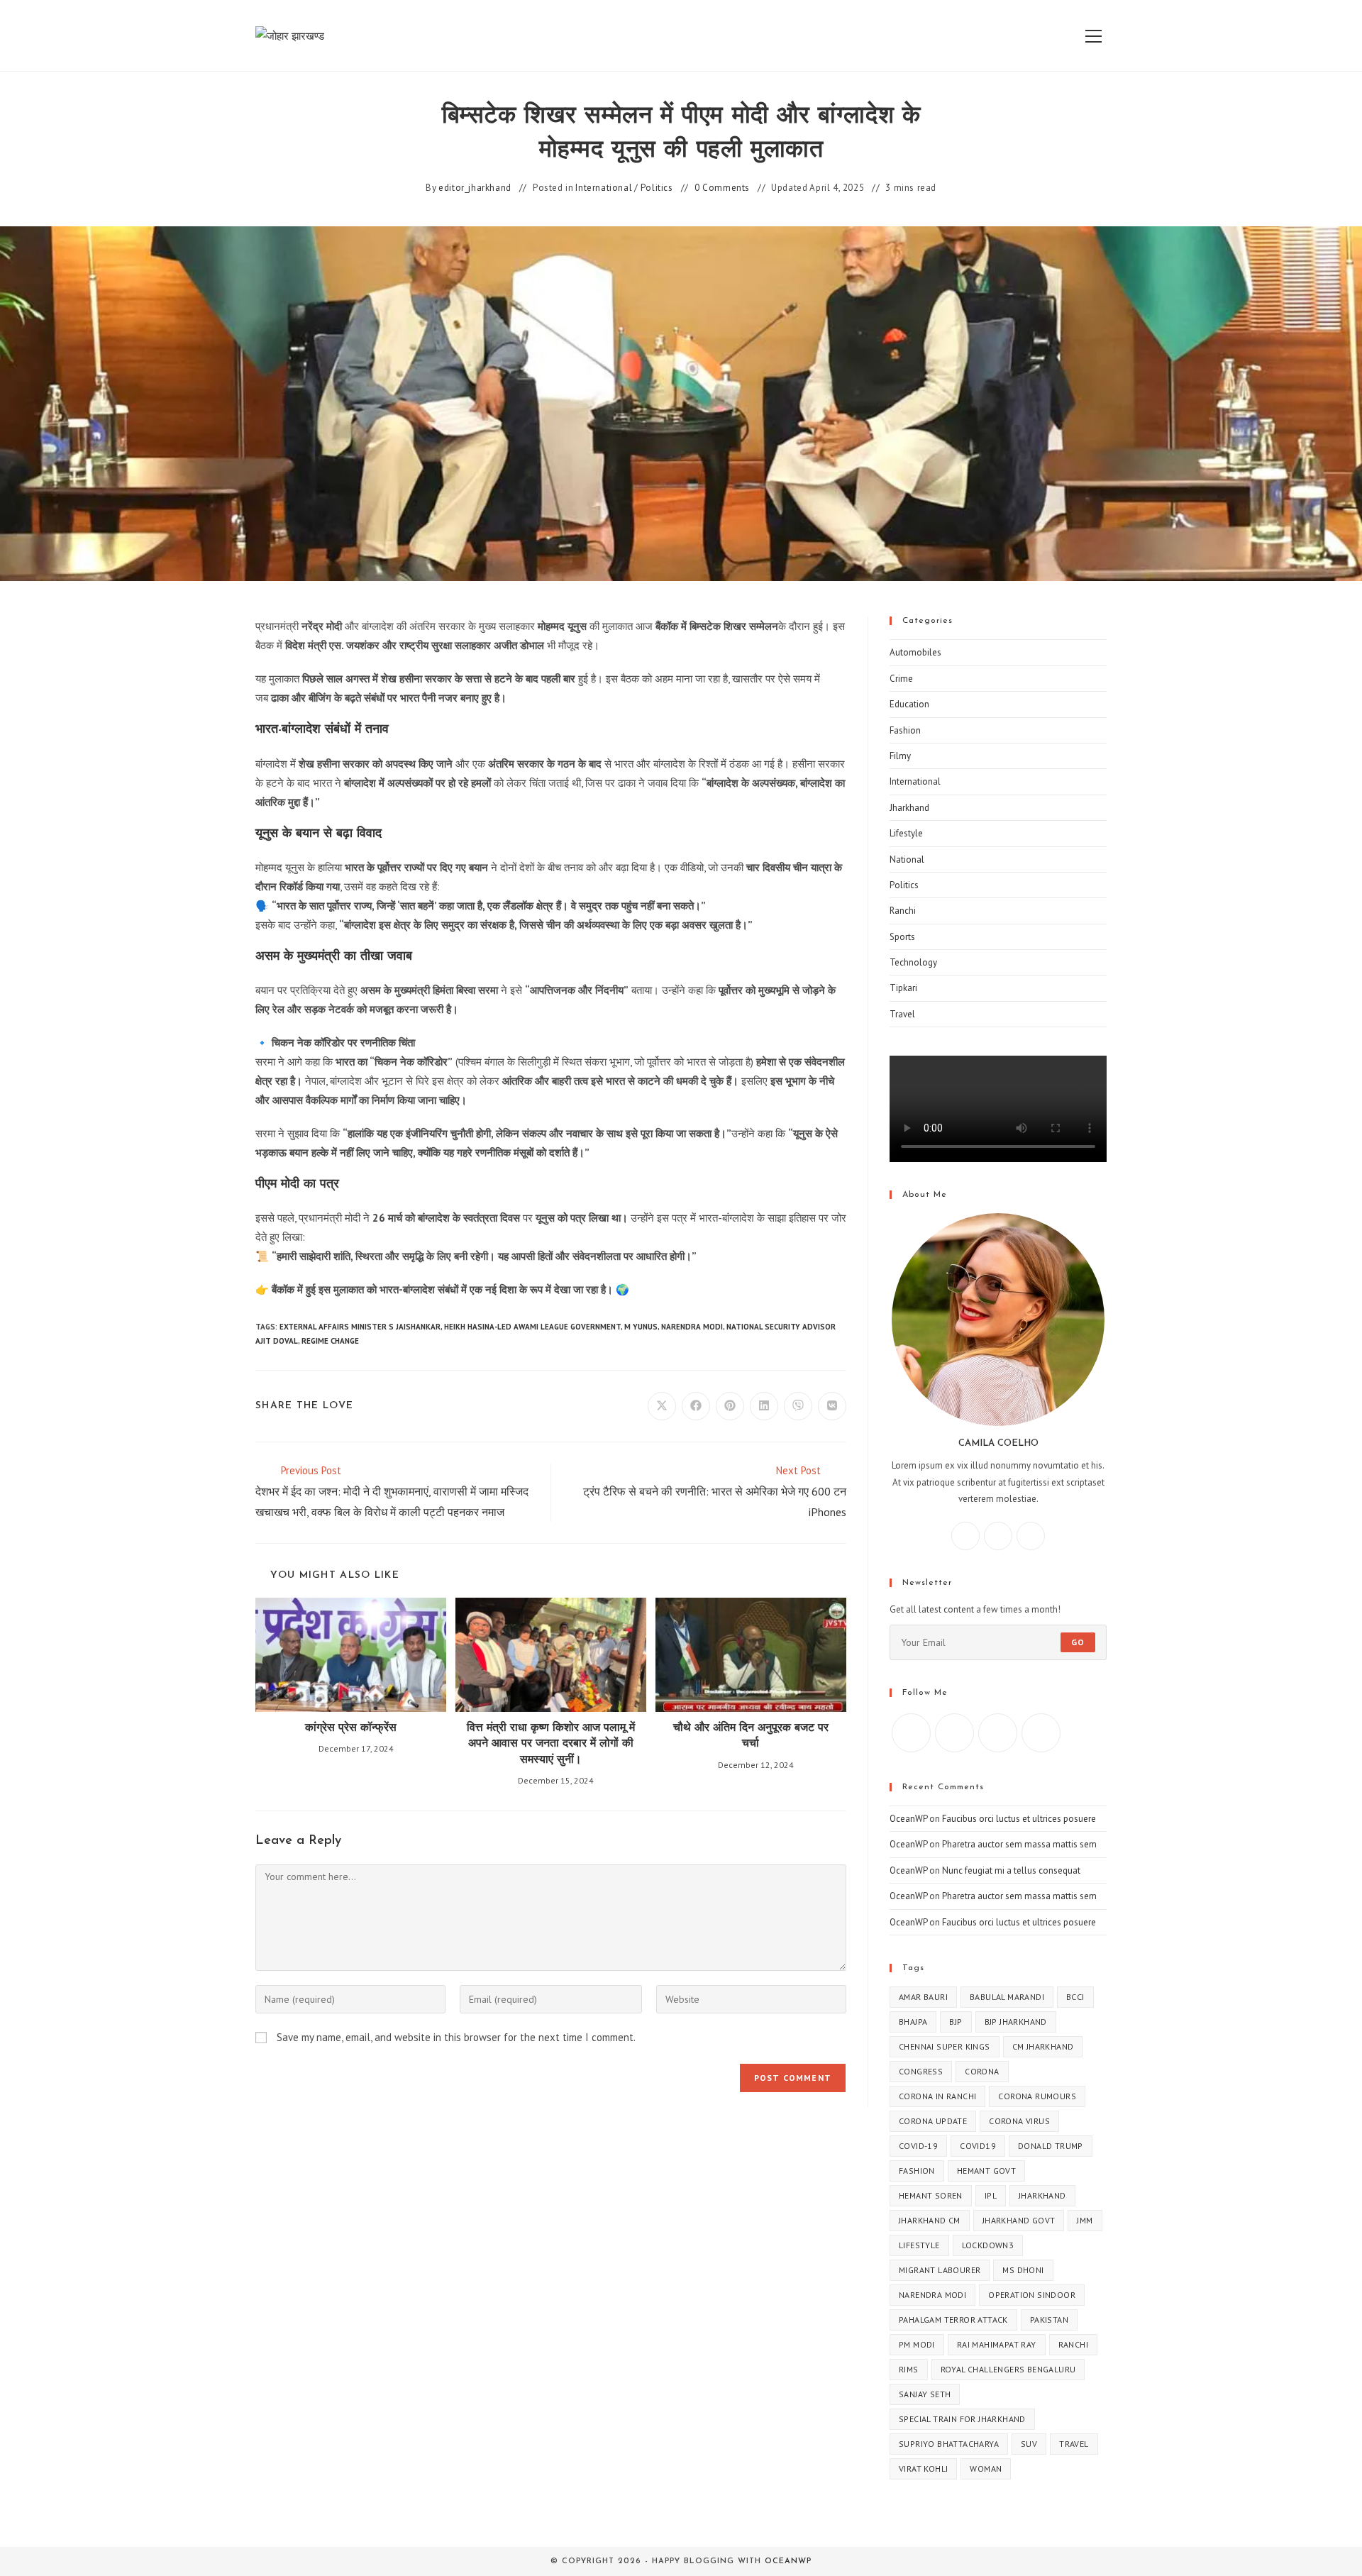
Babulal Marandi (1007, 1997)
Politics (657, 188)
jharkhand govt (1019, 2220)
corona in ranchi (937, 2096)
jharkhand (1042, 2195)
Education (909, 704)
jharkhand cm (930, 2220)
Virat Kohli (923, 2469)
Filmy (900, 756)
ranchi (1073, 2344)
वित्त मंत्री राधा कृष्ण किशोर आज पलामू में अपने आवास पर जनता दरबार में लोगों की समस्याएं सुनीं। (551, 1744)
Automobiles (915, 652)
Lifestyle (906, 833)
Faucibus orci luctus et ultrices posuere (1019, 1819)
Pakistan (1049, 2320)
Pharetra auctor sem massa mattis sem (1019, 1844)
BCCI (1075, 1997)
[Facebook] (965, 1536)
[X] (1031, 1536)
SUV (1029, 2444)
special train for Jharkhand (962, 2419)
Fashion (905, 730)
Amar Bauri (923, 1997)
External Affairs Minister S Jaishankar (360, 1327)
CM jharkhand (1043, 2046)
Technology (913, 962)
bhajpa (913, 2022)
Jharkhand (909, 808)
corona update (933, 2121)
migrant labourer (940, 2270)
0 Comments (722, 188)
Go (1078, 1642)
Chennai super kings (945, 2046)
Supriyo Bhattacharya (949, 2444)
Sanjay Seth (925, 2394)
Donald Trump (1051, 2146)
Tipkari (903, 988)
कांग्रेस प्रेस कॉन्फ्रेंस (351, 1728)
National (907, 859)
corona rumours (1037, 2096)
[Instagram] (998, 1536)
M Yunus (641, 1327)
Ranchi (903, 911)
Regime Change (330, 1341)
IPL (991, 2195)
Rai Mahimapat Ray (997, 2344)
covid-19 (918, 2146)
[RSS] (1041, 1733)
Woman (986, 2469)
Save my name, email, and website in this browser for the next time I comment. (456, 2037)
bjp (956, 2022)
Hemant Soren (931, 2195)
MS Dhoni (1023, 2270)
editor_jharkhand (475, 188)
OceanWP (908, 1819)
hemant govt (986, 2171)
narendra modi (692, 1327)
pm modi (917, 2344)
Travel (902, 1014)
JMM (1085, 2220)
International (604, 188)
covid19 (978, 2146)
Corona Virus (1019, 2121)
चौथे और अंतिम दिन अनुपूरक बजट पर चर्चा (751, 1736)
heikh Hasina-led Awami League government (532, 1327)
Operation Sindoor (1032, 2295)
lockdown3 (988, 2245)
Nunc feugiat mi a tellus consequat (1011, 1870)
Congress (921, 2071)
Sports (902, 937)
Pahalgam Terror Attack (953, 2320)
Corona (982, 2071)
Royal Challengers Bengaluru (1008, 2369)
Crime (901, 679)
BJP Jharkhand (1016, 2022)
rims (909, 2369)
